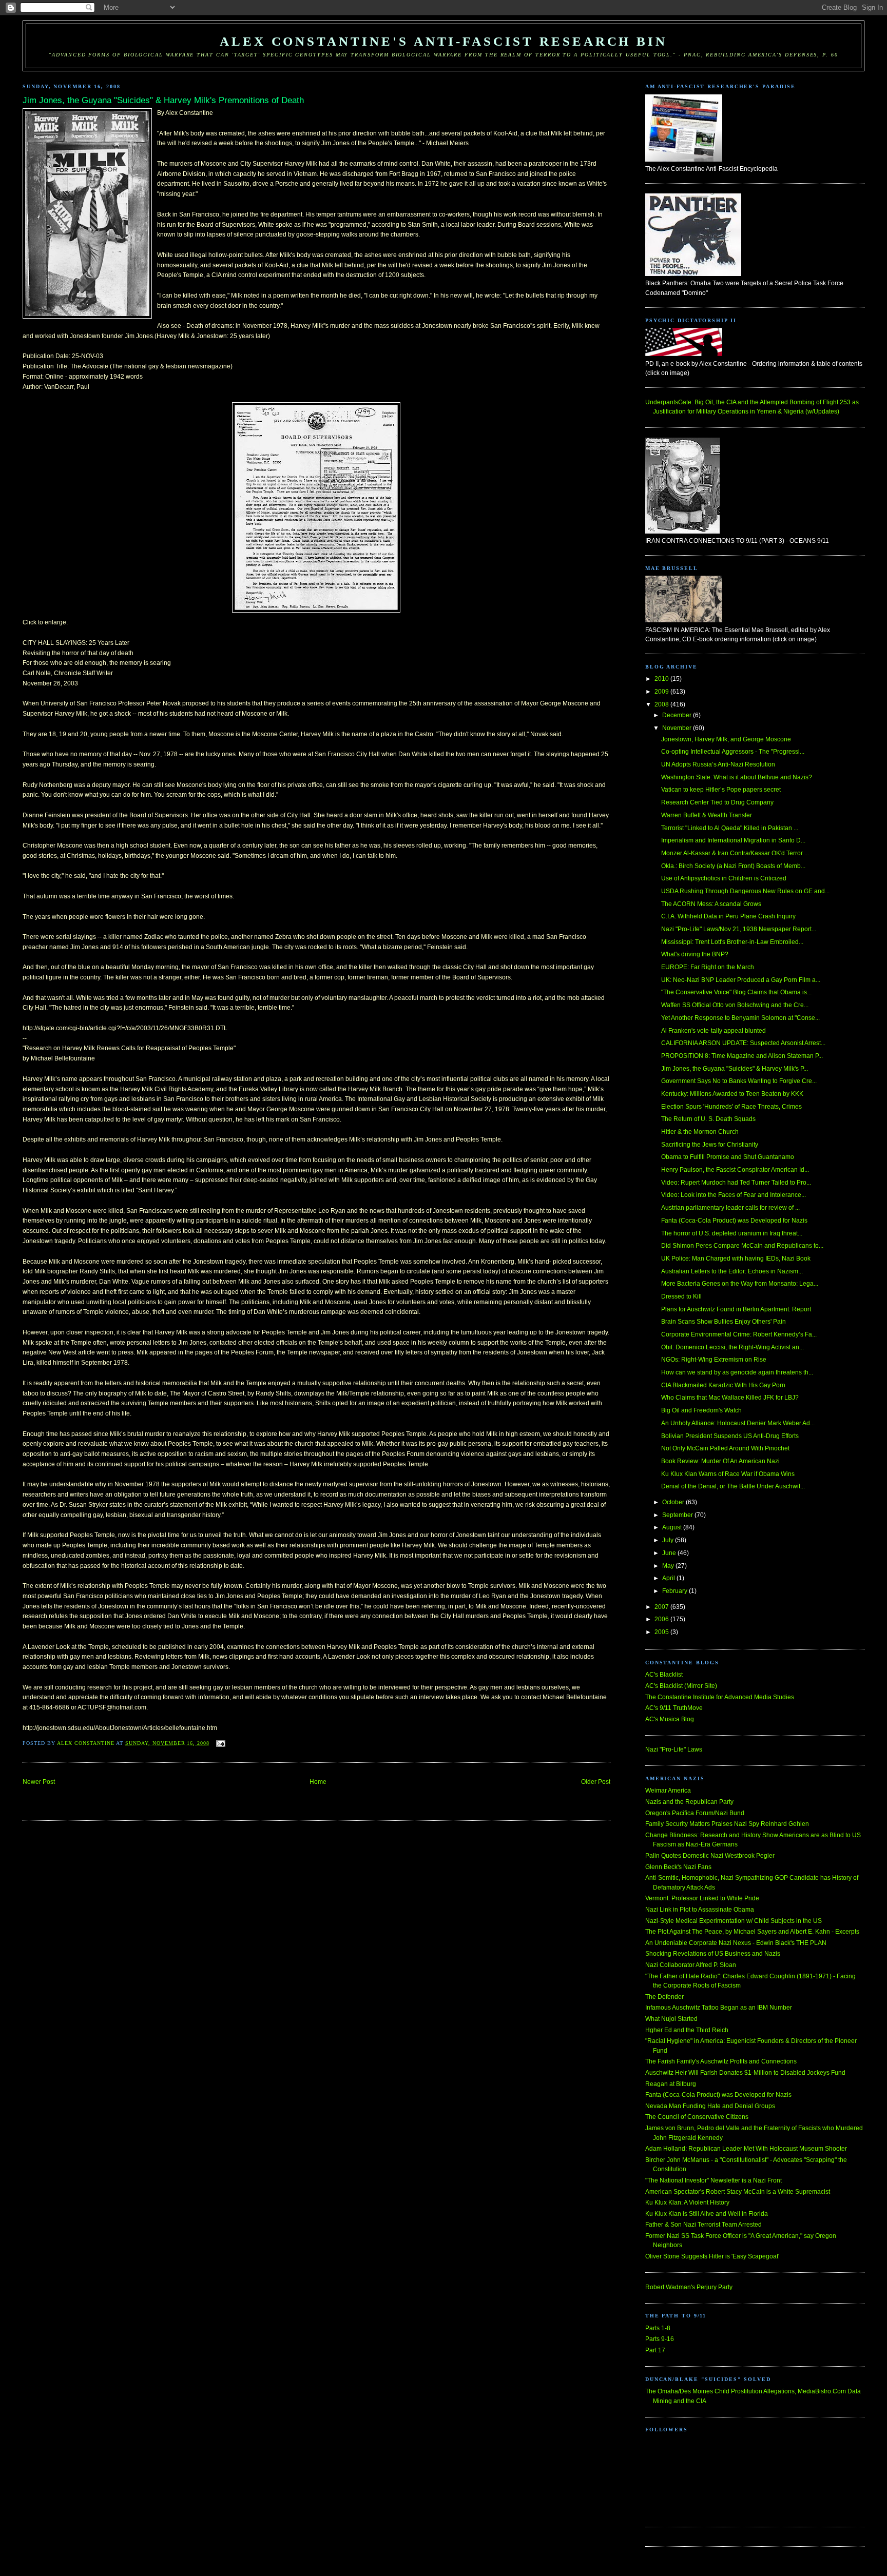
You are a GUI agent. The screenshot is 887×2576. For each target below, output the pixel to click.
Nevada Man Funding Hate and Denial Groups (710, 2106)
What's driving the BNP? (695, 954)
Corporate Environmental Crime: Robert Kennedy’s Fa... (739, 1334)
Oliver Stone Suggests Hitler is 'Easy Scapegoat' (712, 2256)
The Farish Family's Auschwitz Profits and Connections (721, 2061)
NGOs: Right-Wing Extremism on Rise (714, 1360)
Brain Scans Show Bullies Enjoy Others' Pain (724, 1322)
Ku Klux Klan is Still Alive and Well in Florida (707, 2214)
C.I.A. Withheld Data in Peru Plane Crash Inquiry (728, 916)
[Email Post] (220, 1743)
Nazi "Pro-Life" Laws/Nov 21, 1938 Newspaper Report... (739, 929)
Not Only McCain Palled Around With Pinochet (725, 1448)
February (676, 1591)
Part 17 (655, 2350)
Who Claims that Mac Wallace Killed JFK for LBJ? (730, 1398)
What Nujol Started (671, 2019)
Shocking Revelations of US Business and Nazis (713, 1954)
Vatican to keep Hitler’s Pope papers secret (721, 790)
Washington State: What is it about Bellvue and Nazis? (737, 777)
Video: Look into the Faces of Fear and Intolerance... (734, 1195)
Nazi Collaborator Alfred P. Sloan (691, 1965)
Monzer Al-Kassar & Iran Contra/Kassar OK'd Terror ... (735, 853)
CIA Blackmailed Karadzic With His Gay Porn (723, 1385)
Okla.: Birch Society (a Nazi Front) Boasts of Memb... (733, 866)
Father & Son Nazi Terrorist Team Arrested (703, 2225)
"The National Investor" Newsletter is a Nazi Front (714, 2180)
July (669, 1540)
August (673, 1527)
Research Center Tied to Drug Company (717, 802)
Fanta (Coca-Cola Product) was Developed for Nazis (734, 1221)
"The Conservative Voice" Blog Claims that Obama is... (736, 992)
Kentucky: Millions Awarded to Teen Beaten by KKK (732, 1094)
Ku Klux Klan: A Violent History (687, 2203)
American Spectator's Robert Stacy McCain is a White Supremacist (738, 2192)
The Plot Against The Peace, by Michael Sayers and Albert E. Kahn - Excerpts (752, 1932)
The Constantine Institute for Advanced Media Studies (720, 1697)
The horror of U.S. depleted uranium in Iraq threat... (732, 1233)
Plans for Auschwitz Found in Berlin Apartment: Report (736, 1309)
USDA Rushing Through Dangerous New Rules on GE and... (745, 891)
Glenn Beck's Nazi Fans (678, 1867)
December (678, 715)
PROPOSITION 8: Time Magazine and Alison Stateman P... (742, 1056)
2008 (662, 704)
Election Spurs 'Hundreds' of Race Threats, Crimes (731, 1107)
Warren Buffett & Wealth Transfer (707, 815)
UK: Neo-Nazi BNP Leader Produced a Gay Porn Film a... (741, 980)
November (678, 728)
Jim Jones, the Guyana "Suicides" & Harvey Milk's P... (735, 1069)
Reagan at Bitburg (671, 2084)
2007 (662, 1607)
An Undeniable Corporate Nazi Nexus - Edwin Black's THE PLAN (736, 1943)
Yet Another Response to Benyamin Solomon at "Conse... (740, 1018)
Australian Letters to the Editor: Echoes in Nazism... (732, 1271)
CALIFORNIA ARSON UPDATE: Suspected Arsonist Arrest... (743, 1043)
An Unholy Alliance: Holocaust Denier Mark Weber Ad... (738, 1423)
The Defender (664, 1997)
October (674, 1502)
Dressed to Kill (681, 1296)
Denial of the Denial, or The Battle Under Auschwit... (733, 1486)
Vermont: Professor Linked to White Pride (702, 1898)
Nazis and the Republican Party (689, 1802)
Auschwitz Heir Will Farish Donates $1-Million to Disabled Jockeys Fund (745, 2073)
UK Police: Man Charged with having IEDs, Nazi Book (736, 1258)
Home (318, 1782)
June (670, 1553)
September (678, 1515)
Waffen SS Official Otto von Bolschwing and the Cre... (735, 1005)
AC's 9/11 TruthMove (674, 1708)
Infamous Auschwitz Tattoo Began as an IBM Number (719, 2008)
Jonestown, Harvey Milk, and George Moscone (726, 739)
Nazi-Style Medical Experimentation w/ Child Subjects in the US (734, 1921)
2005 (662, 1632)
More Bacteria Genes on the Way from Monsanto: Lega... (740, 1284)
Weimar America (668, 1791)
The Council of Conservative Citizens (697, 2117)
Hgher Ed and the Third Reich (687, 2030)
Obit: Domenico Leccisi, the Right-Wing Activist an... (732, 1347)
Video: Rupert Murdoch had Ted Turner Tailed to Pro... (736, 1183)
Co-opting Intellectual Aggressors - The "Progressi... (733, 752)
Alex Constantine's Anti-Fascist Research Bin (444, 41)
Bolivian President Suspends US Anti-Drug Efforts (730, 1436)
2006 (662, 1619)
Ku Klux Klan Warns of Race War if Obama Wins (728, 1474)
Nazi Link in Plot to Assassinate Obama (700, 1910)
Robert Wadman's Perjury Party (689, 2287)
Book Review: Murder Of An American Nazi (720, 1461)
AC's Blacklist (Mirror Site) (681, 1686)
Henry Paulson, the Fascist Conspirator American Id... (735, 1170)
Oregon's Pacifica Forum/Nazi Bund (695, 1813)
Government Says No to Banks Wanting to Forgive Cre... (739, 1081)
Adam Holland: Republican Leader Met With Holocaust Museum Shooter (746, 2149)
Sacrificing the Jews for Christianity (710, 1145)
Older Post (596, 1782)
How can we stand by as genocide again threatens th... (737, 1372)
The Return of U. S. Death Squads (708, 1119)
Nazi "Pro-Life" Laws (674, 1749)
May (669, 1566)
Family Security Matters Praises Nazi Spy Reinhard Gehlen (727, 1824)
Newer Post (39, 1782)
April (669, 1578)
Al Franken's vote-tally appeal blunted (714, 1031)
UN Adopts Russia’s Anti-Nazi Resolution (718, 764)
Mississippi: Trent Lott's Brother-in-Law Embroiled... (732, 942)
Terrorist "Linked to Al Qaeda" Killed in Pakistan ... (730, 828)
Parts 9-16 (660, 2339)
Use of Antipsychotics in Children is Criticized (724, 878)
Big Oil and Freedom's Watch (701, 1410)
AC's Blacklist (664, 1675)
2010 (662, 679)
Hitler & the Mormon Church (700, 1132)
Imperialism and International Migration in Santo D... (733, 840)
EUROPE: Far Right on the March (708, 967)
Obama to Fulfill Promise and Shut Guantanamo (728, 1157)
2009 (662, 692)
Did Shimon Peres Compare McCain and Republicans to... (742, 1246)
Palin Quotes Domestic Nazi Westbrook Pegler (710, 1856)
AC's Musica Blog (670, 1719)
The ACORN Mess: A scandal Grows (711, 904)
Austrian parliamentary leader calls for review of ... (730, 1208)
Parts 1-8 (658, 2328)
